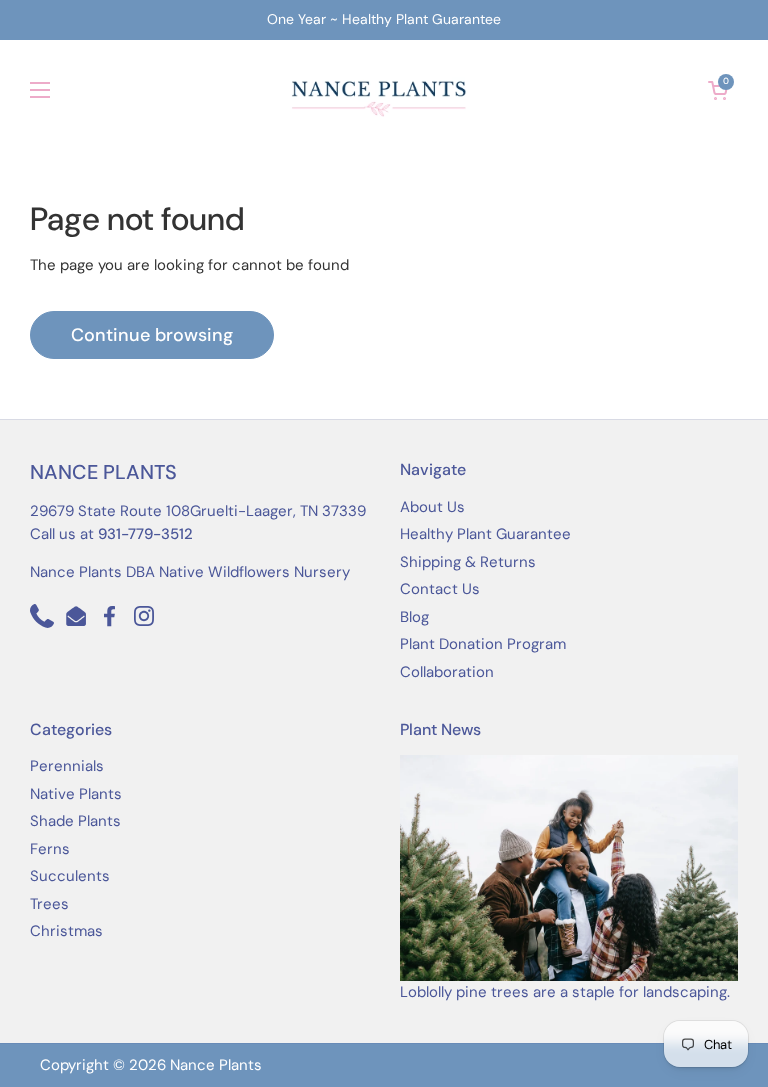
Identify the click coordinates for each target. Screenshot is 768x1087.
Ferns (50, 849)
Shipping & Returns (468, 562)
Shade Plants (75, 821)
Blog (414, 617)
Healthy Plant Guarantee (485, 534)
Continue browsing (152, 335)
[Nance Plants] (379, 90)
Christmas (66, 931)
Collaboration (447, 672)
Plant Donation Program (483, 644)
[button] (718, 90)
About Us (432, 507)
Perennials (67, 766)
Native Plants (76, 794)
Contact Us (440, 589)
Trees (49, 904)
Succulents (70, 876)
